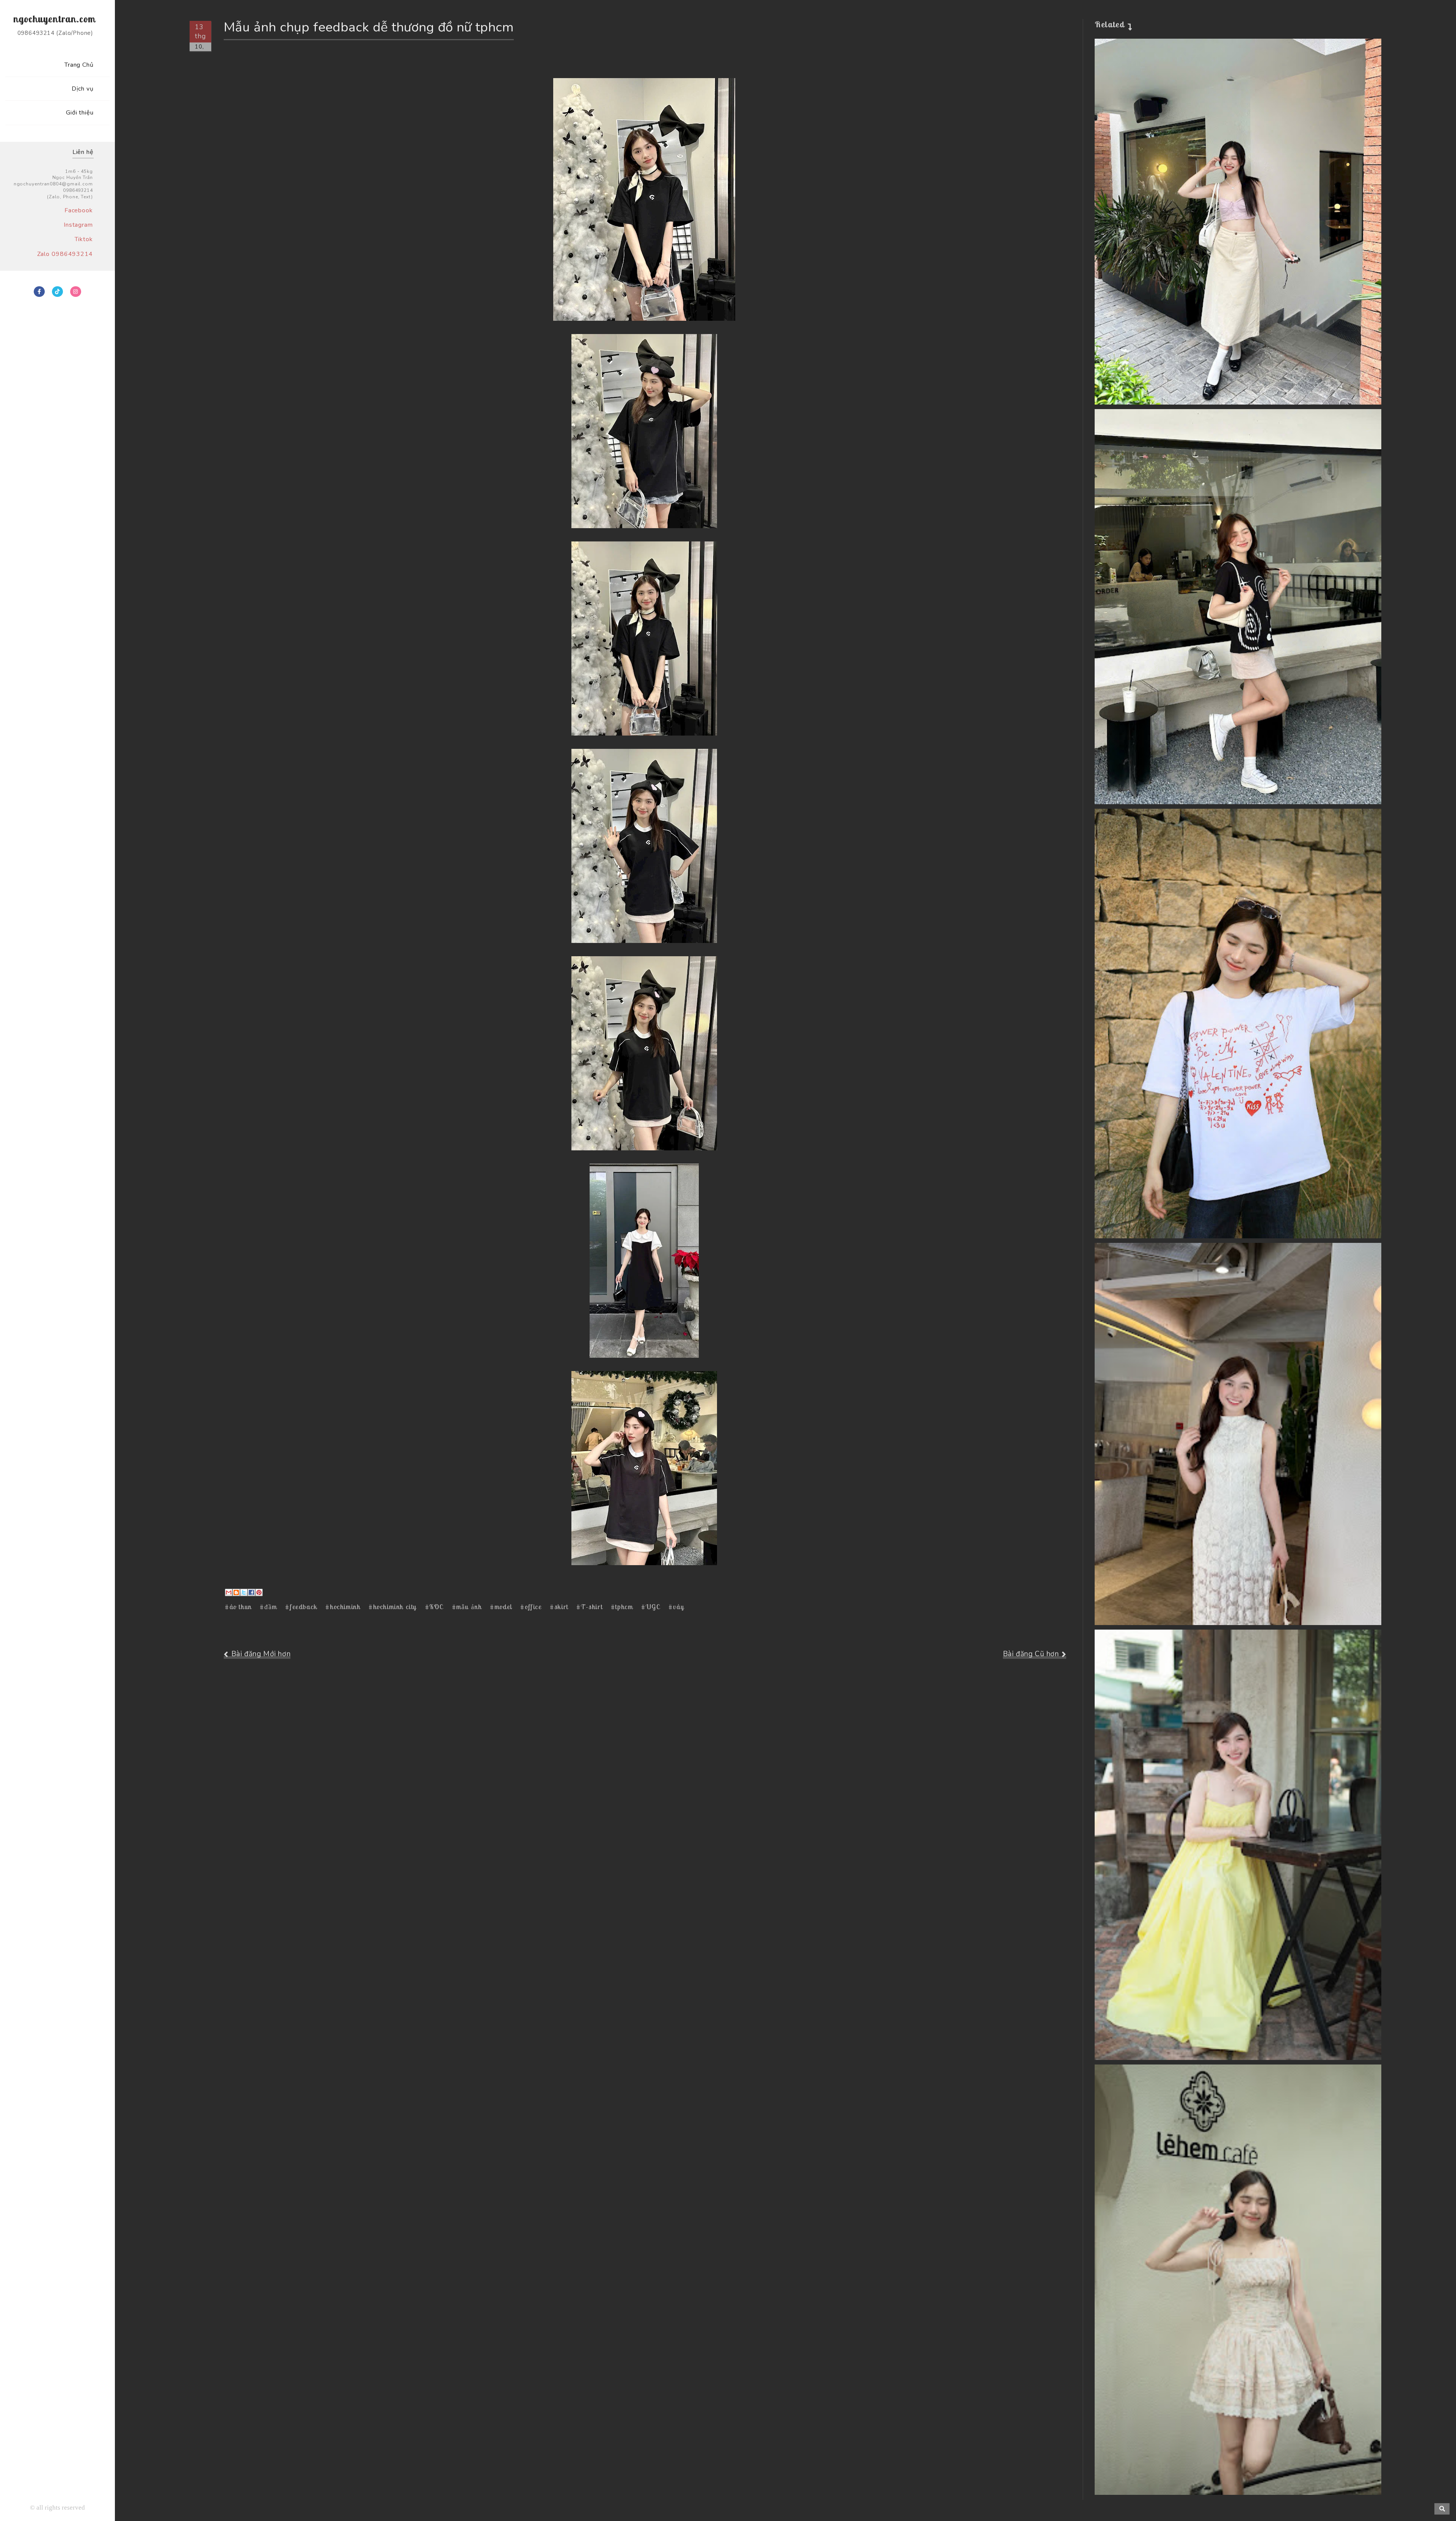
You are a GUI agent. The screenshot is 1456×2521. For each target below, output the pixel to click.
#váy (676, 1607)
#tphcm (622, 1607)
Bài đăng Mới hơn (261, 1654)
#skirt (559, 1607)
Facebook (79, 210)
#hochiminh (343, 1607)
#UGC (651, 1607)
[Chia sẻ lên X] (244, 1592)
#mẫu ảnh (467, 1607)
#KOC (434, 1607)
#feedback (301, 1607)
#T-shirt (589, 1607)
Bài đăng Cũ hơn (1031, 1654)
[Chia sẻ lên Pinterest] (259, 1592)
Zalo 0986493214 (65, 254)
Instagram (78, 225)
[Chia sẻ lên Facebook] (251, 1592)
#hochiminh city (393, 1607)
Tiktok (84, 239)
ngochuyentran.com (54, 19)
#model (501, 1607)
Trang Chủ (79, 65)
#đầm (268, 1607)
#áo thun (238, 1607)
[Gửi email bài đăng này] (229, 1592)
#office (531, 1607)
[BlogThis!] (236, 1592)
